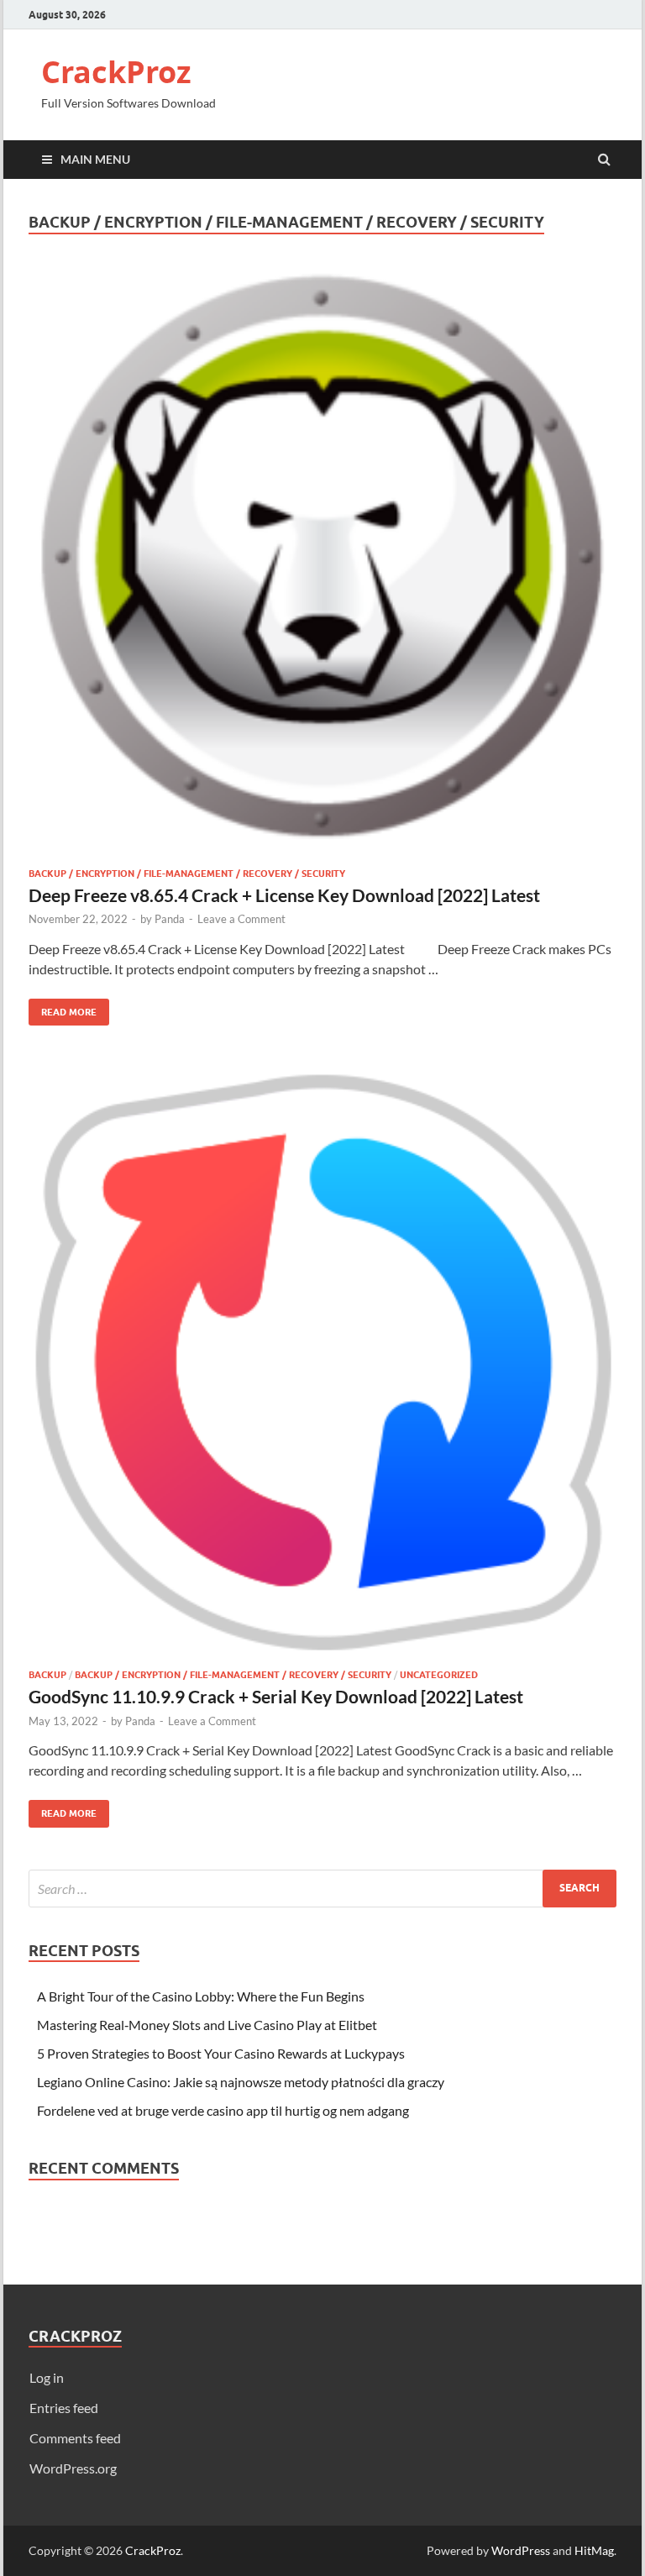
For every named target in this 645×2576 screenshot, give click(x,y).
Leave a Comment (241, 919)
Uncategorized (439, 1675)
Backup (47, 1675)
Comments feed (75, 2438)
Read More (63, 1008)
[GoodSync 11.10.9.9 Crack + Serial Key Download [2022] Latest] (322, 1368)
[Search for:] (322, 1889)
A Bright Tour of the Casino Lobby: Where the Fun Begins (201, 1996)
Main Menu (95, 159)
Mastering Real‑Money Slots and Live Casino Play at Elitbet (207, 2025)
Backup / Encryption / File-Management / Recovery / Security (187, 874)
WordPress (521, 2550)
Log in (47, 2377)
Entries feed (64, 2408)
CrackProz (116, 72)
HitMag (594, 2550)
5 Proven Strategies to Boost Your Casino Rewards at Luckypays (221, 2053)
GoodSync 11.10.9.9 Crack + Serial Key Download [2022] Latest (276, 1696)
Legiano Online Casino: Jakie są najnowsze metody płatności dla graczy (241, 2082)
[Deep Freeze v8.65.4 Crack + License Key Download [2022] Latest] (322, 567)
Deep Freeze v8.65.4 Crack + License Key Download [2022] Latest (284, 895)
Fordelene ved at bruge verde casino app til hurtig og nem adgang (223, 2110)
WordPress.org (73, 2468)
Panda (170, 919)
